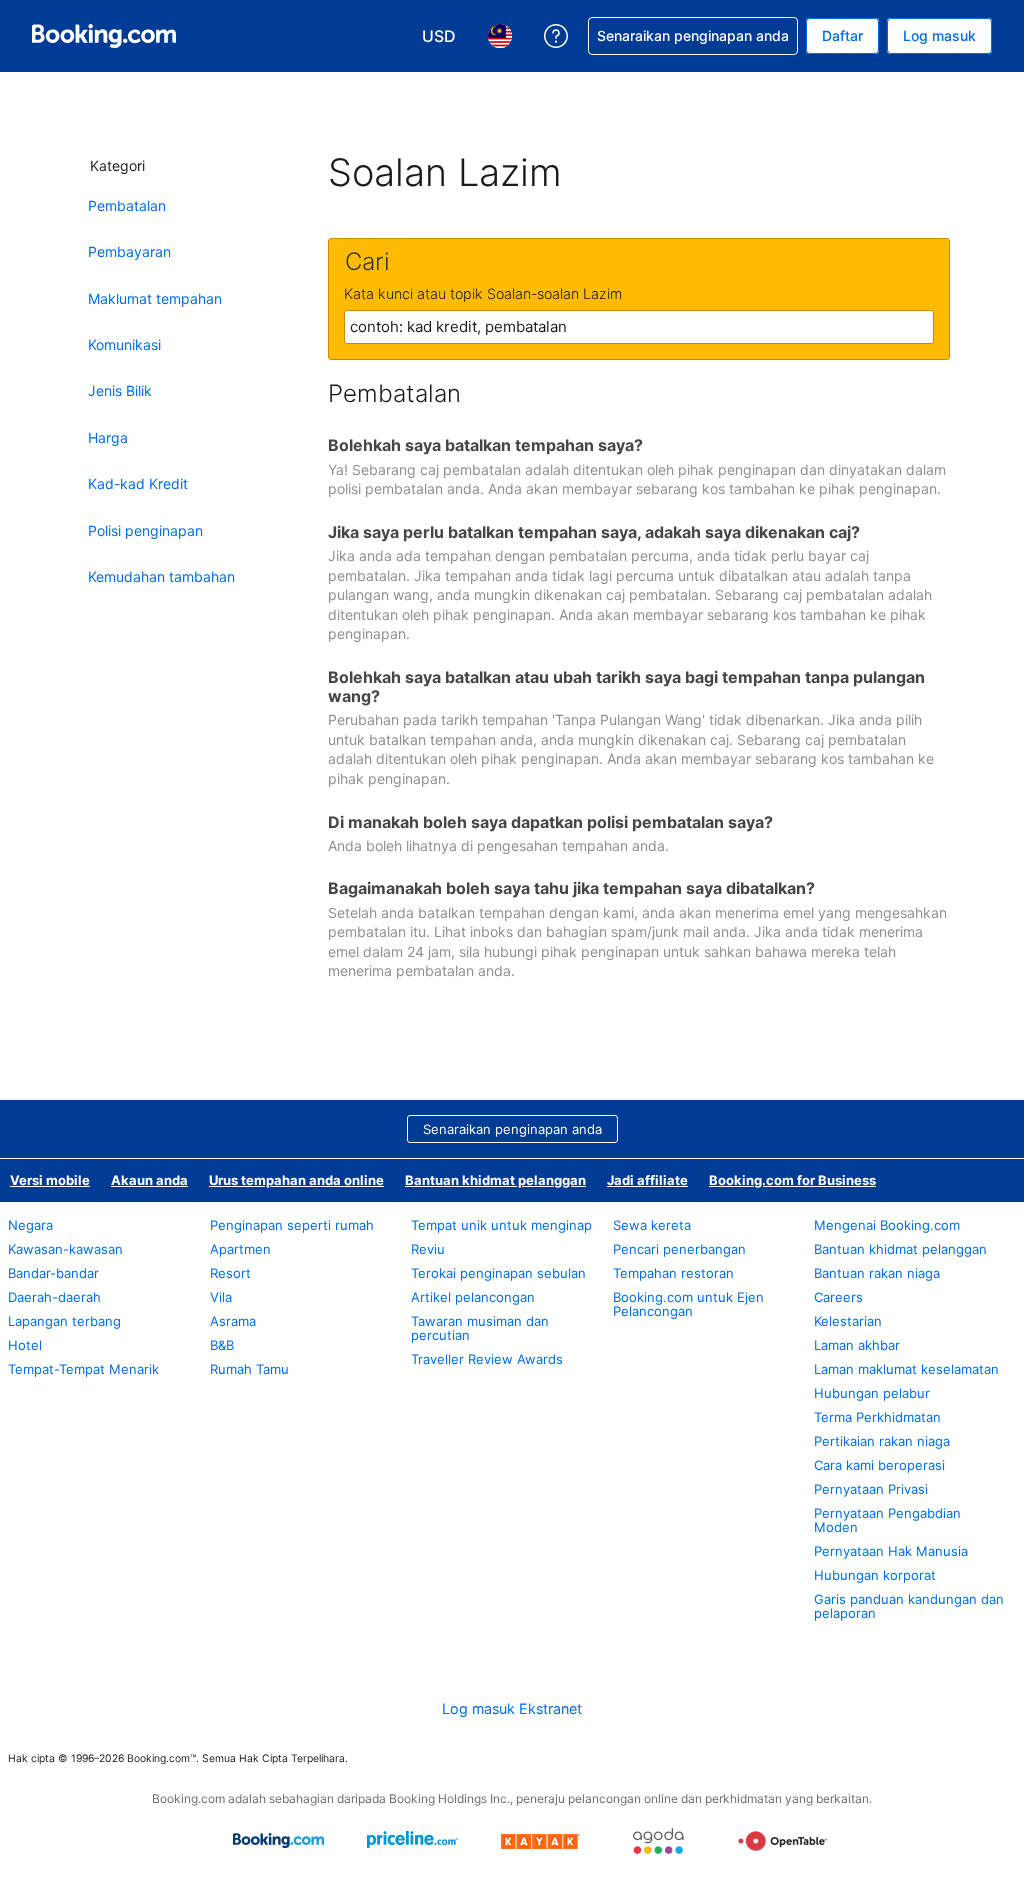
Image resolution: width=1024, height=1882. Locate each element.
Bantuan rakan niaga (877, 1273)
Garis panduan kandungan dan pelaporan (909, 1606)
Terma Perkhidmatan (877, 1417)
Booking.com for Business (792, 1180)
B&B (222, 1345)
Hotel (25, 1345)
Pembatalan (127, 205)
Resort (230, 1273)
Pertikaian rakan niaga (882, 1441)
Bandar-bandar (53, 1273)
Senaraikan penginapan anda (512, 1129)
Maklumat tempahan (155, 298)
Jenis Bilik (120, 390)
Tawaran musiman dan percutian (480, 1328)
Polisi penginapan (145, 530)
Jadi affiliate (647, 1180)
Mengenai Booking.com (887, 1225)
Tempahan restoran (673, 1273)
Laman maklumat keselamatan (906, 1369)
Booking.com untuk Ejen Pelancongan (688, 1304)
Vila (221, 1297)
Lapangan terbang (64, 1321)
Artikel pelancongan (473, 1297)
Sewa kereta (652, 1225)
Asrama (233, 1321)
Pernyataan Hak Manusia (891, 1551)
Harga (108, 437)
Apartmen (240, 1249)
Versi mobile (50, 1180)
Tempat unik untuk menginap (501, 1225)
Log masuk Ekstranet (512, 1708)
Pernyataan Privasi (871, 1489)
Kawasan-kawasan (65, 1249)
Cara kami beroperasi (879, 1465)
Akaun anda (149, 1180)
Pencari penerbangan (679, 1249)
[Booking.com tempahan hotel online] (104, 36)
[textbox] (639, 327)
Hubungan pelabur (872, 1393)
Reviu (428, 1249)
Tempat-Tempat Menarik (83, 1369)
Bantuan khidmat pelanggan (495, 1180)
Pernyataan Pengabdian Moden (887, 1520)
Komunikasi (124, 344)
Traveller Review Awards (487, 1359)
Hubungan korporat (875, 1575)
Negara (30, 1225)
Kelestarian (848, 1321)
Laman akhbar (857, 1345)
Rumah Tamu (249, 1369)
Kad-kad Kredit (138, 483)
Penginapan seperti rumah (292, 1225)
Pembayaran (129, 251)
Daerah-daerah (54, 1297)
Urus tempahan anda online (296, 1180)
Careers (838, 1297)
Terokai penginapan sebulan (498, 1273)
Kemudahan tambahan (161, 576)
